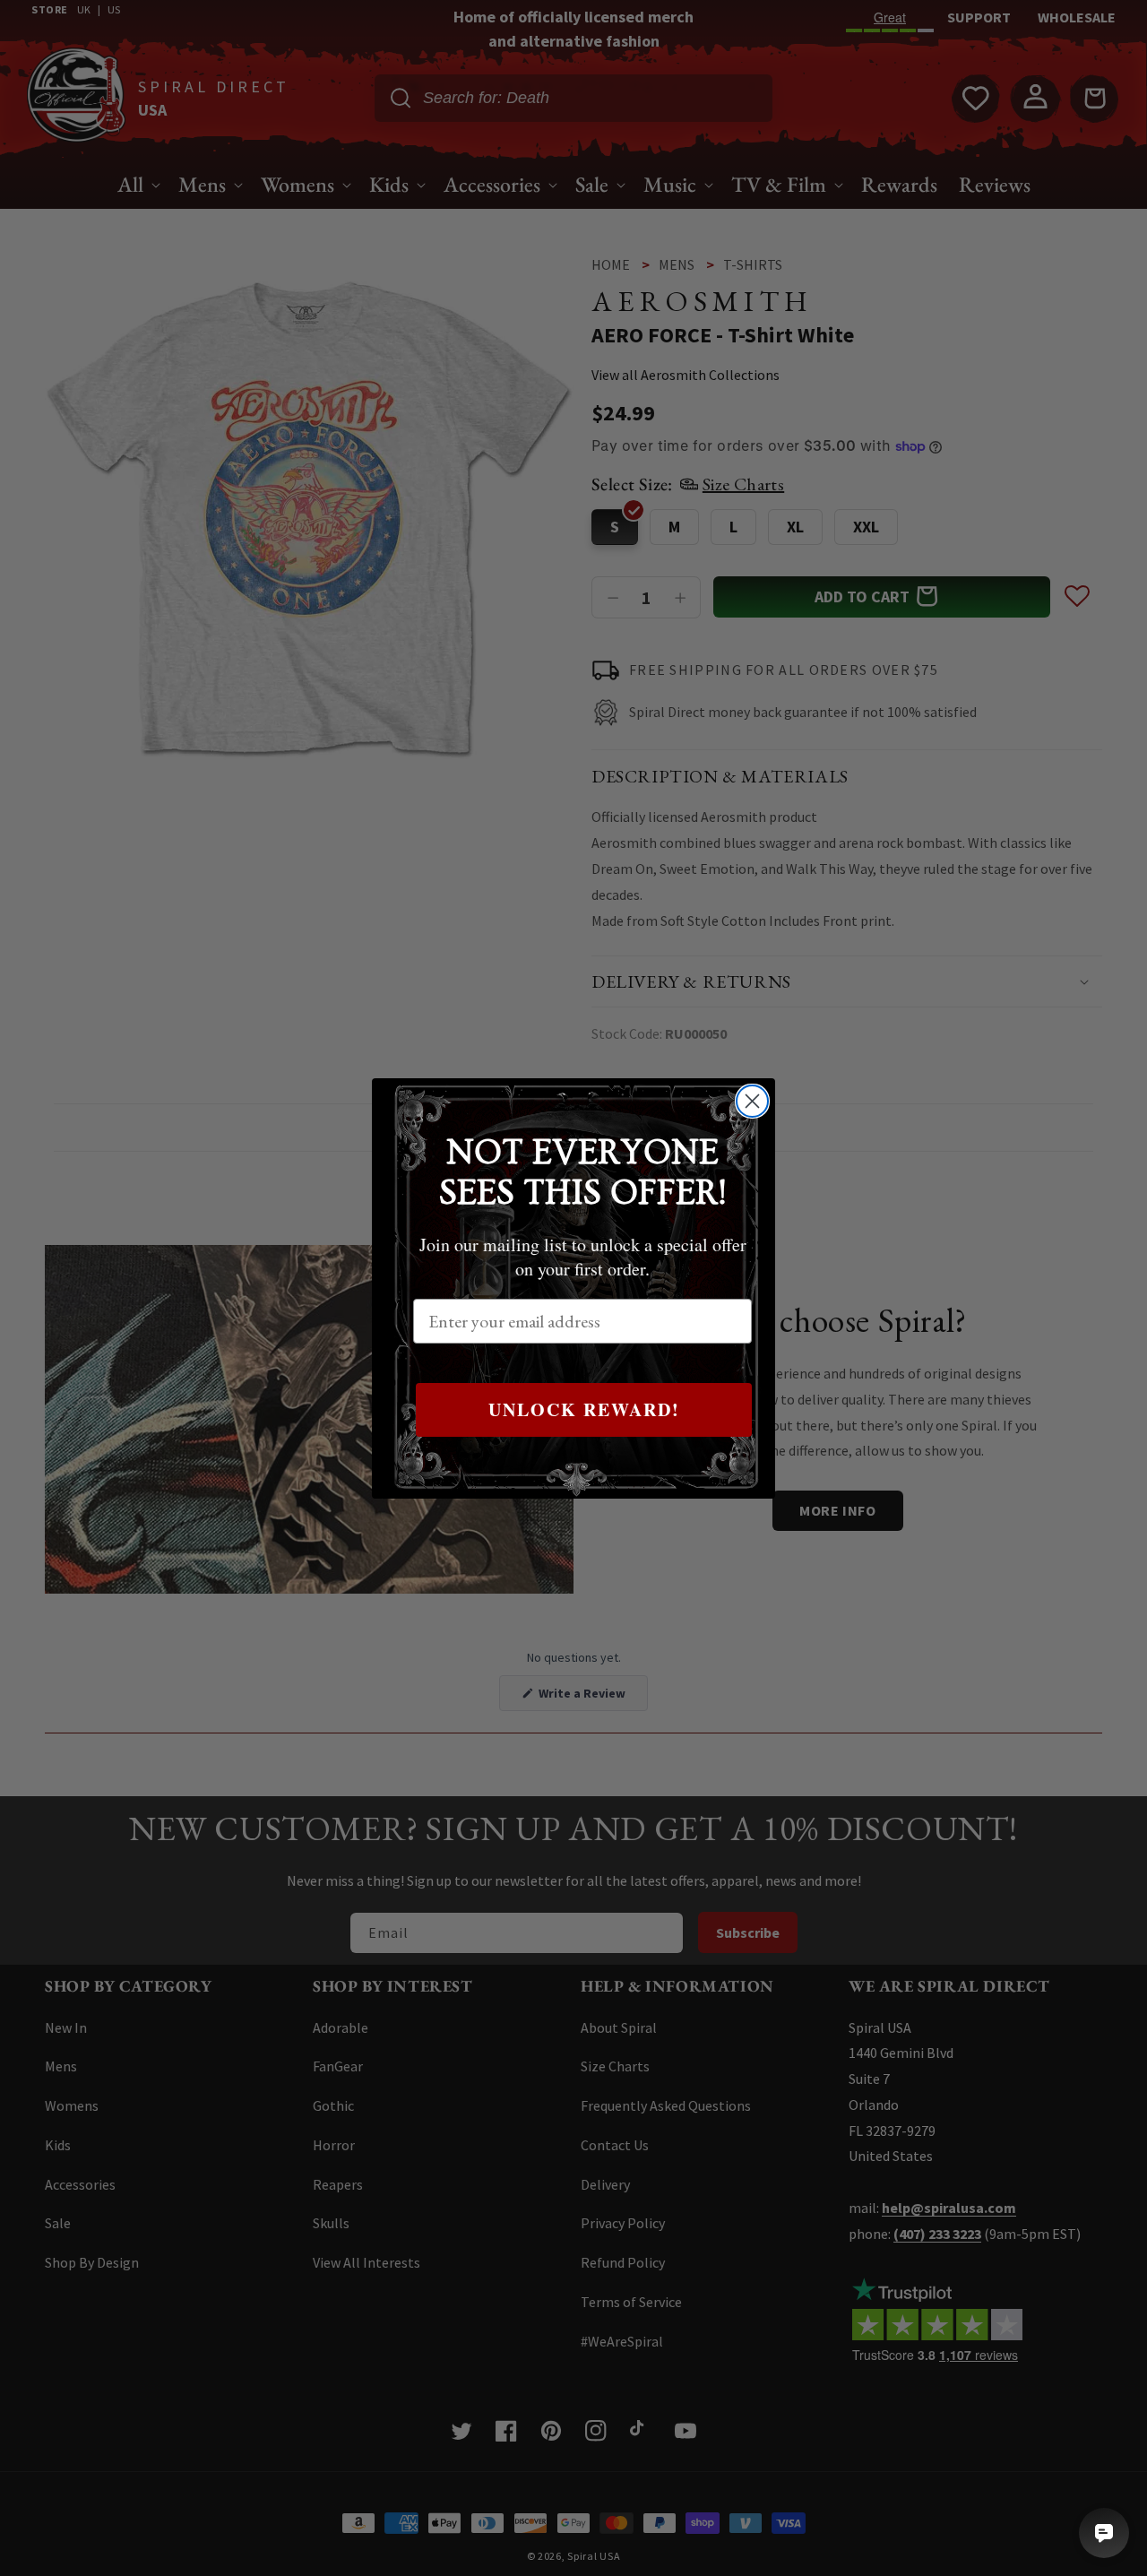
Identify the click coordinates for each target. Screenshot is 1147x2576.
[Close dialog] (752, 1101)
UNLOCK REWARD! (584, 1409)
